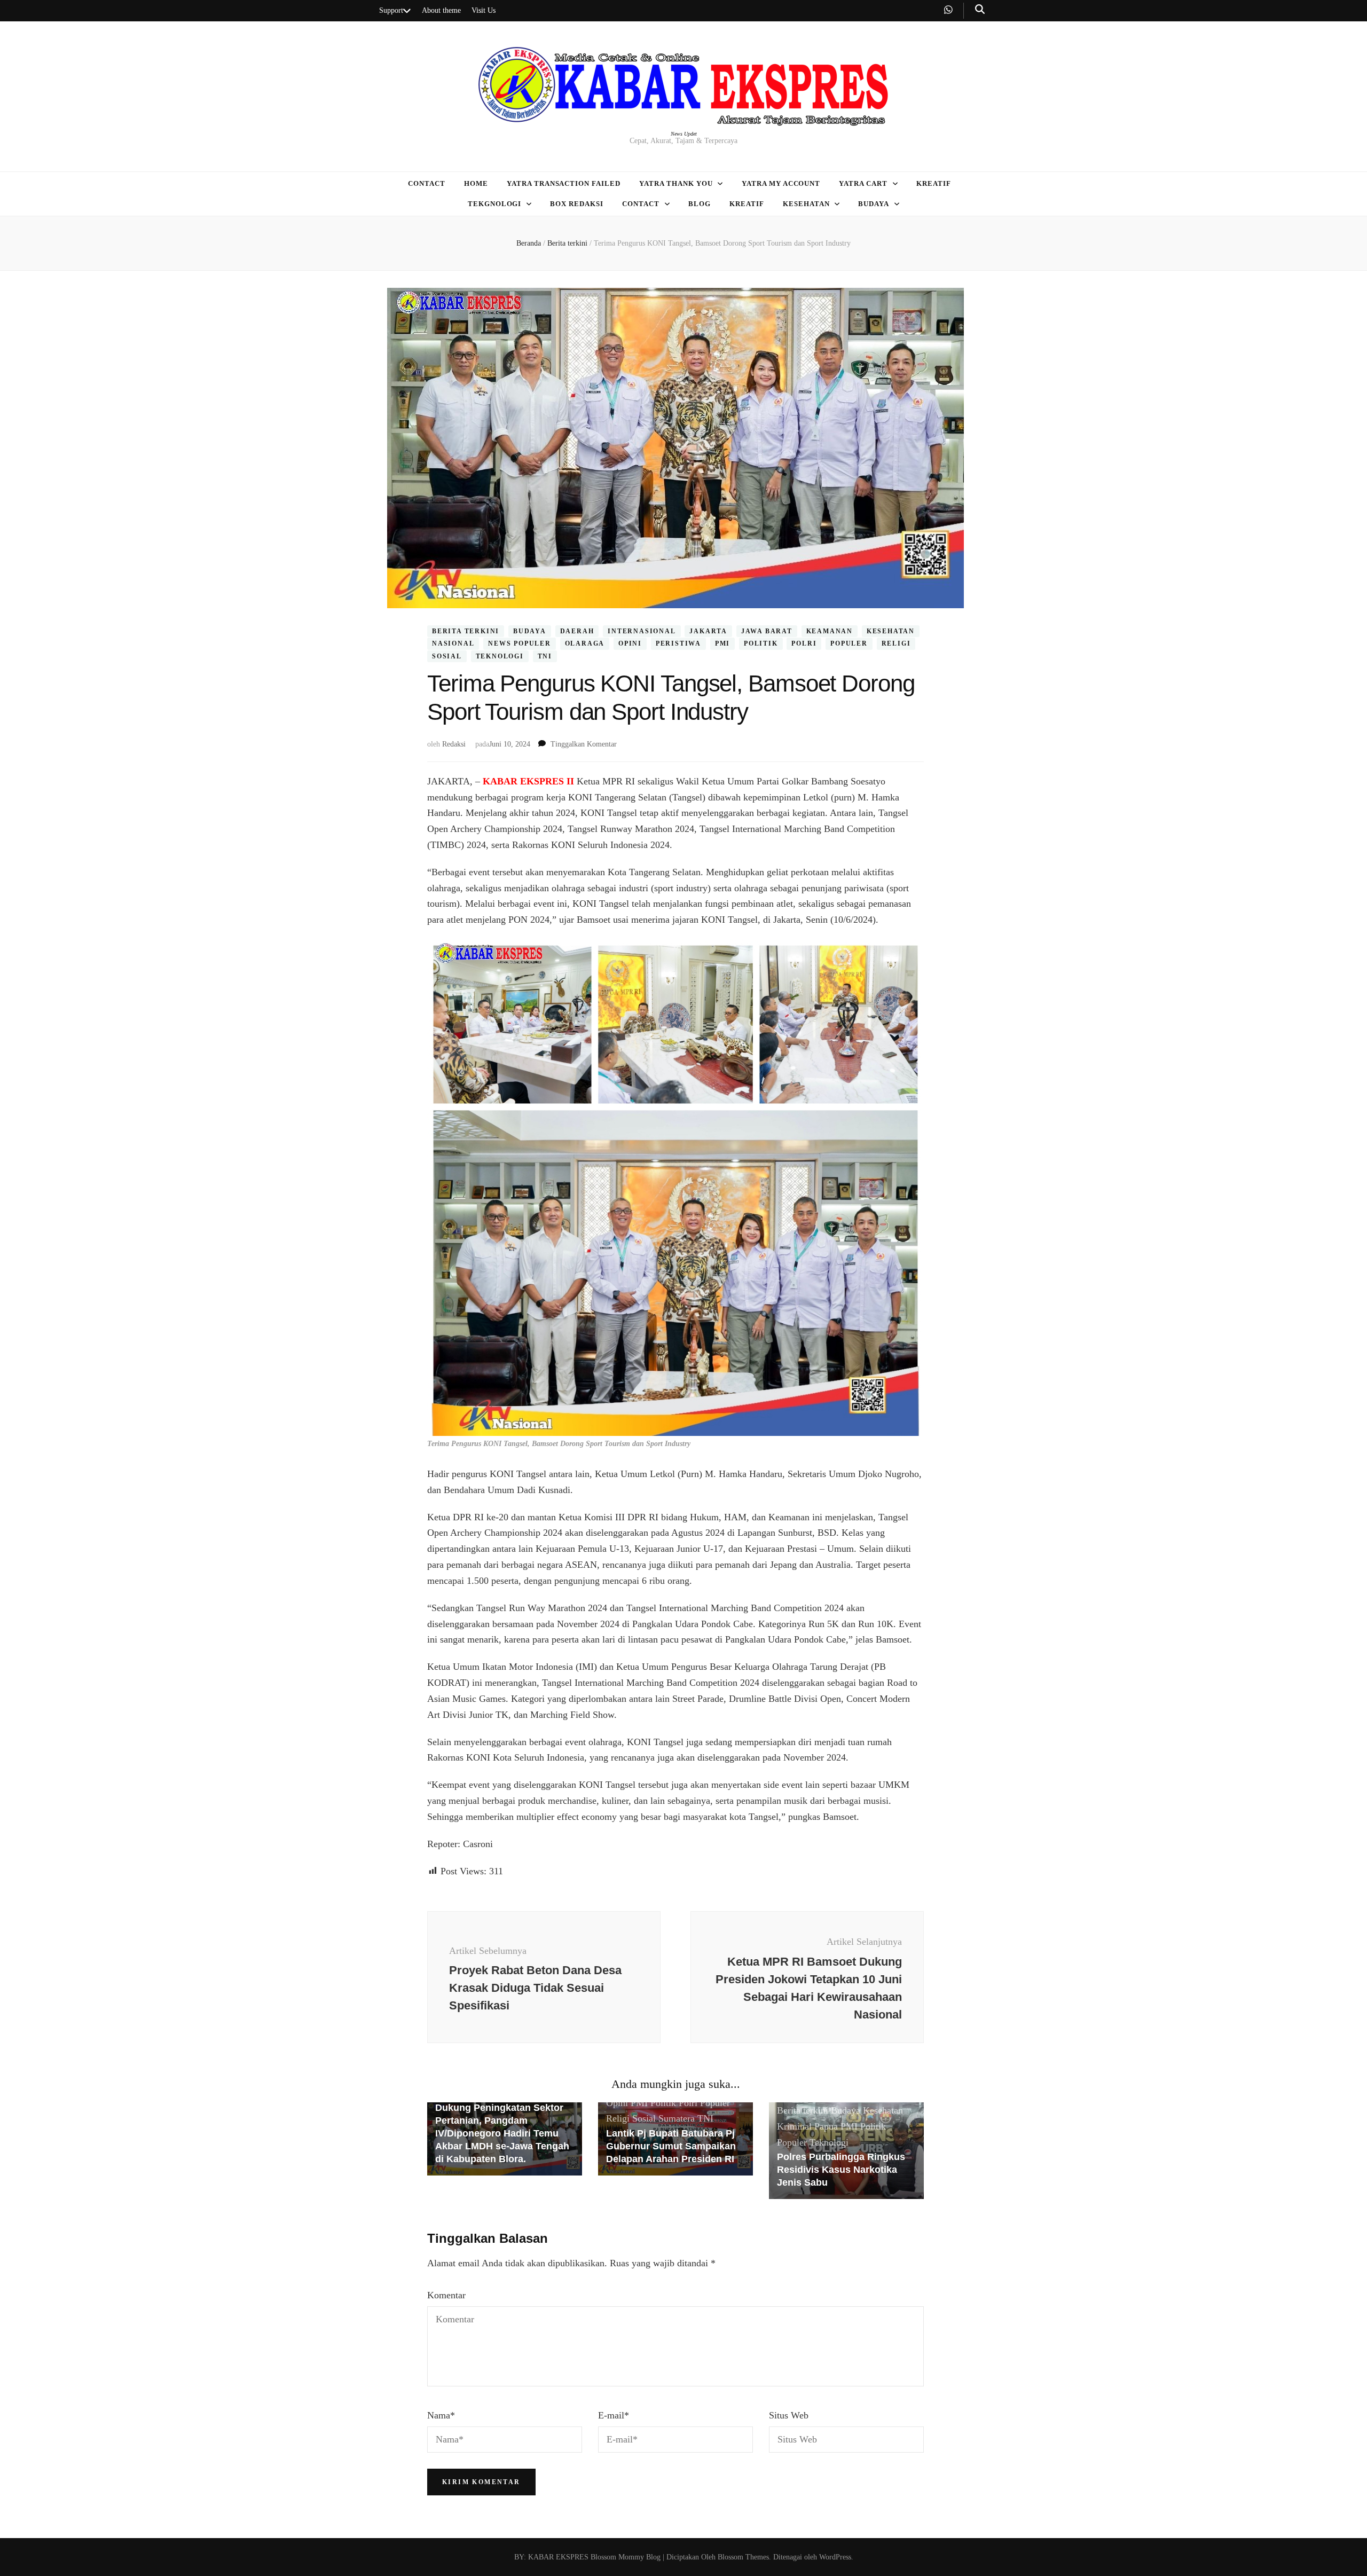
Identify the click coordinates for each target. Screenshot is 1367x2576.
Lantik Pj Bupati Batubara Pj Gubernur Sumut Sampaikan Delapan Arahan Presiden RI (671, 2146)
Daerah (577, 631)
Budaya (874, 204)
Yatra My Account (781, 183)
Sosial (447, 656)
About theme (441, 10)
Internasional (642, 631)
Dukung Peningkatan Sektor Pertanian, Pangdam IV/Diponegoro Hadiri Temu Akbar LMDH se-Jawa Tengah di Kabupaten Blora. (502, 2133)
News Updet (684, 134)
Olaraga (585, 643)
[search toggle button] (980, 9)
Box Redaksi (577, 204)
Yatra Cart (863, 183)
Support (391, 10)
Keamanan (830, 631)
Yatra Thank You (676, 183)
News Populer (520, 643)
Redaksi (454, 744)
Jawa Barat (767, 631)
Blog (700, 204)
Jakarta (708, 631)
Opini (630, 643)
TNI (545, 656)
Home (476, 183)
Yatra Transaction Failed (564, 183)
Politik (761, 643)
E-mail (614, 2415)
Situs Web (789, 2415)
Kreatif (934, 183)
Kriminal (794, 2126)
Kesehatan (806, 204)
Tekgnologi (495, 204)
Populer (849, 643)
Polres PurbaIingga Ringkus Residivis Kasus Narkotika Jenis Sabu (841, 2170)
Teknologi (500, 656)
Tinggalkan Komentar (584, 744)
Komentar (446, 2295)
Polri (804, 643)
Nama (441, 2415)
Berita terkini (466, 631)
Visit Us (484, 10)
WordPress (835, 2557)
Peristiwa (678, 643)
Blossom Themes (742, 2557)
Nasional (453, 643)
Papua (826, 2126)
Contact (427, 183)
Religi (896, 643)
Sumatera (677, 2118)
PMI (722, 643)
